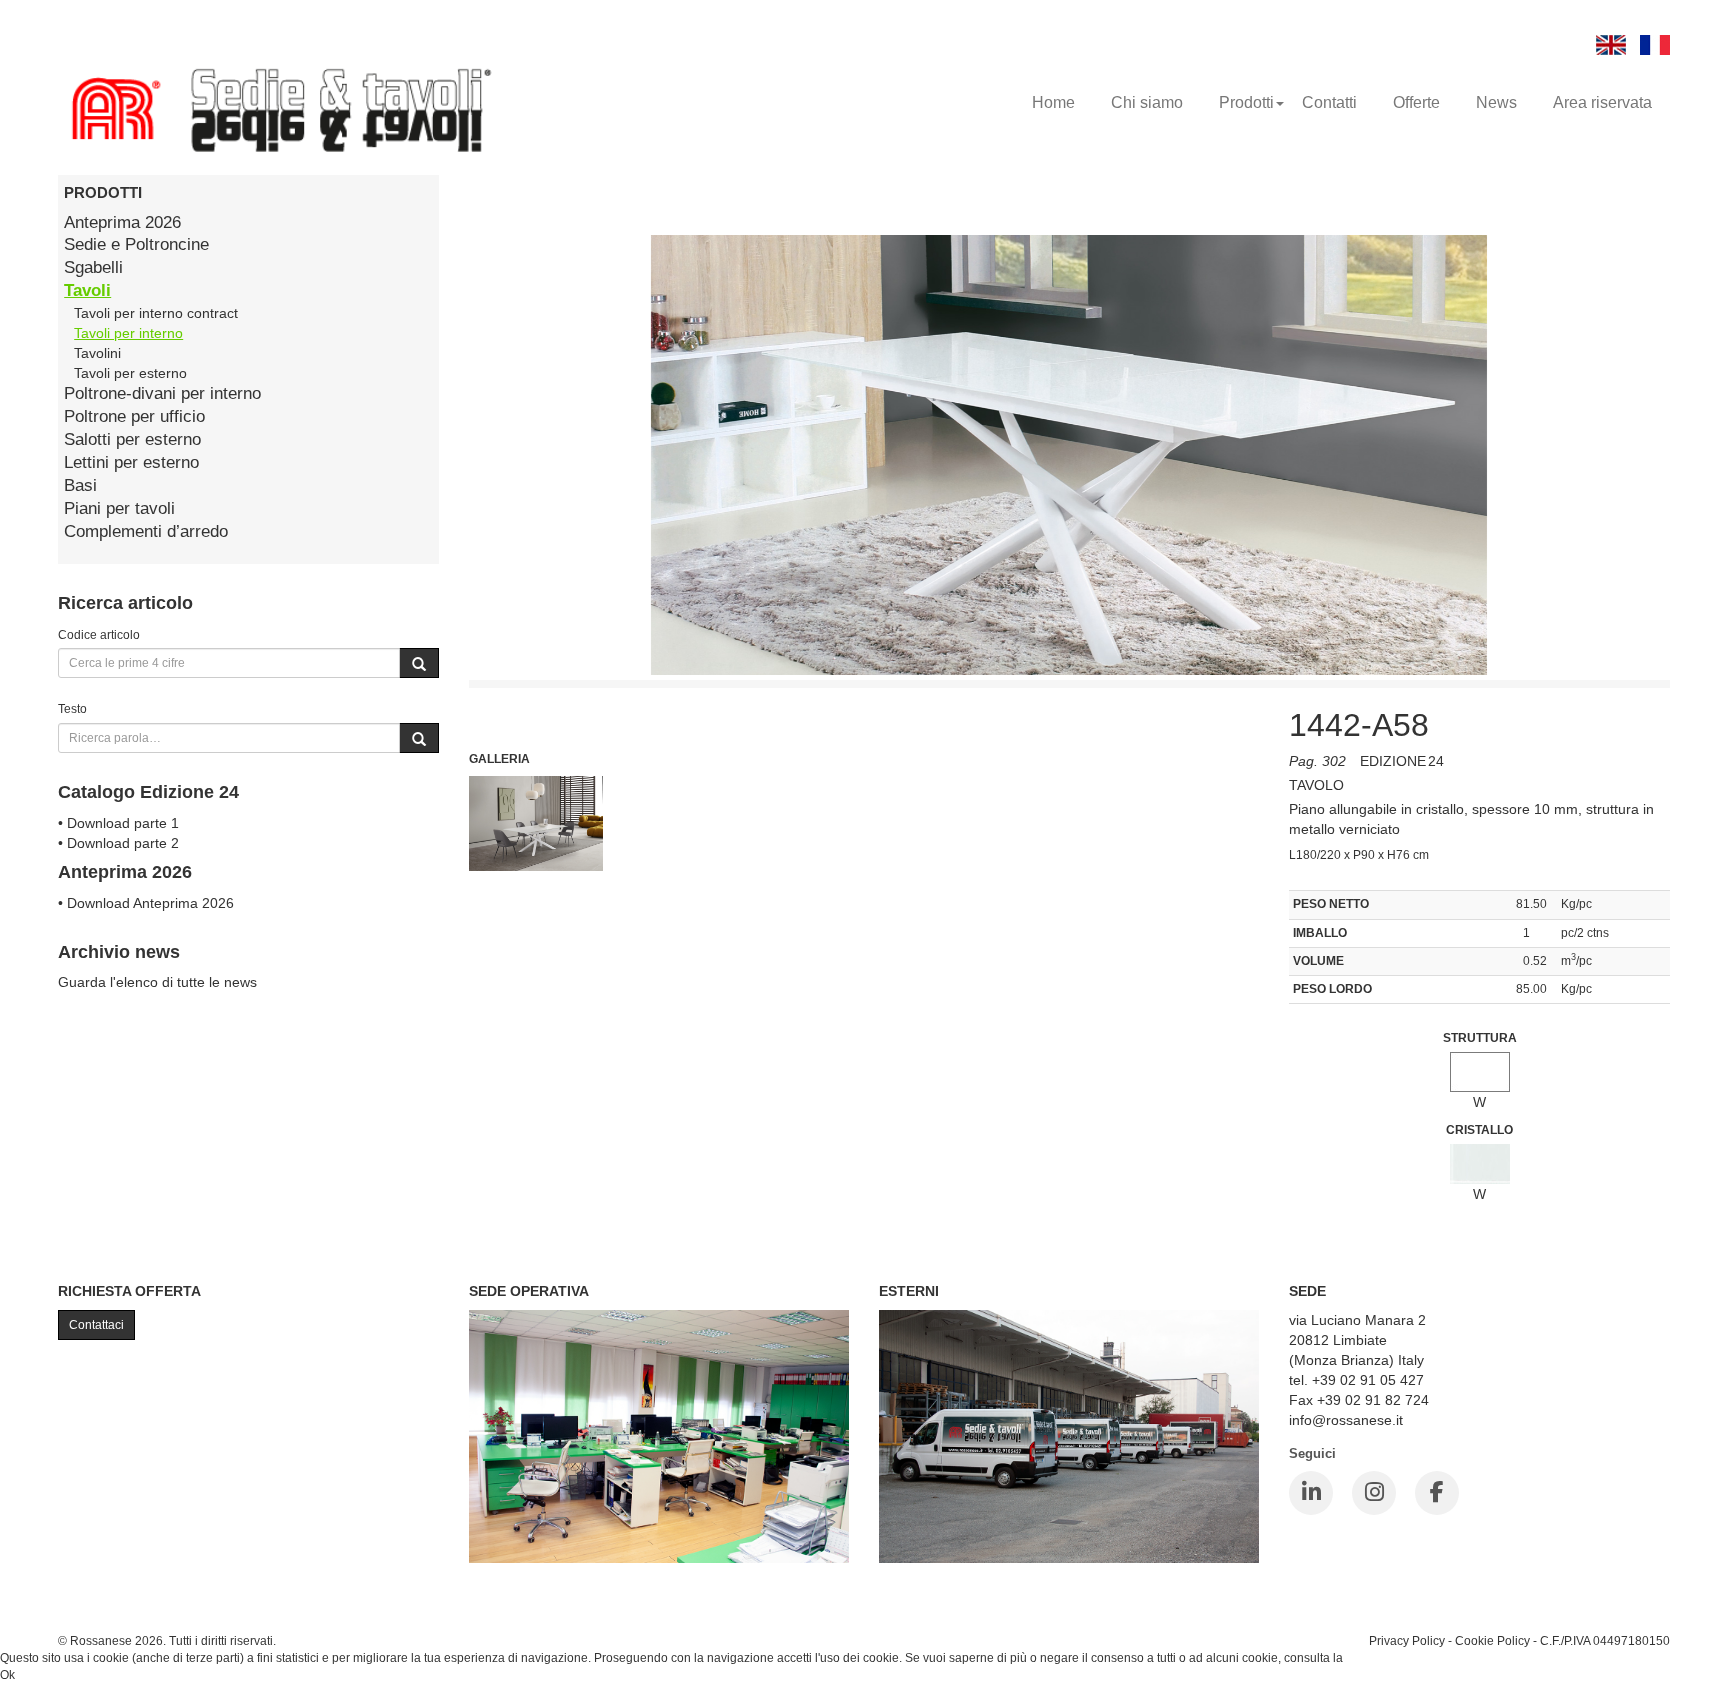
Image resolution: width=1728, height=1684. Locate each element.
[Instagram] (1374, 1493)
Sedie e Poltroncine (136, 244)
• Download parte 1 (118, 823)
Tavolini (97, 353)
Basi (80, 485)
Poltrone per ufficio (134, 416)
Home (1053, 102)
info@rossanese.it (1346, 1420)
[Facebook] (1437, 1493)
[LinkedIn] (1311, 1493)
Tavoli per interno (128, 333)
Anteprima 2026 (122, 222)
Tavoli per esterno (130, 373)
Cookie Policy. (1384, 1658)
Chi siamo (1147, 102)
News (1496, 102)
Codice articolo (99, 634)
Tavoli (87, 290)
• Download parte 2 (118, 843)
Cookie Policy (1492, 1640)
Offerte (1416, 102)
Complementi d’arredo (146, 531)
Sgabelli (93, 267)
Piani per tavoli (119, 508)
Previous (424, 815)
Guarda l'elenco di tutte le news (157, 982)
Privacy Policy (1407, 1640)
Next (1304, 815)
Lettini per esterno (131, 462)
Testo (72, 708)
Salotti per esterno (132, 439)
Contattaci (96, 1325)
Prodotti (1246, 102)
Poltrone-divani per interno (162, 393)
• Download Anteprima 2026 (146, 903)
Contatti (1329, 102)
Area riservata (1602, 102)
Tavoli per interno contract (156, 313)
